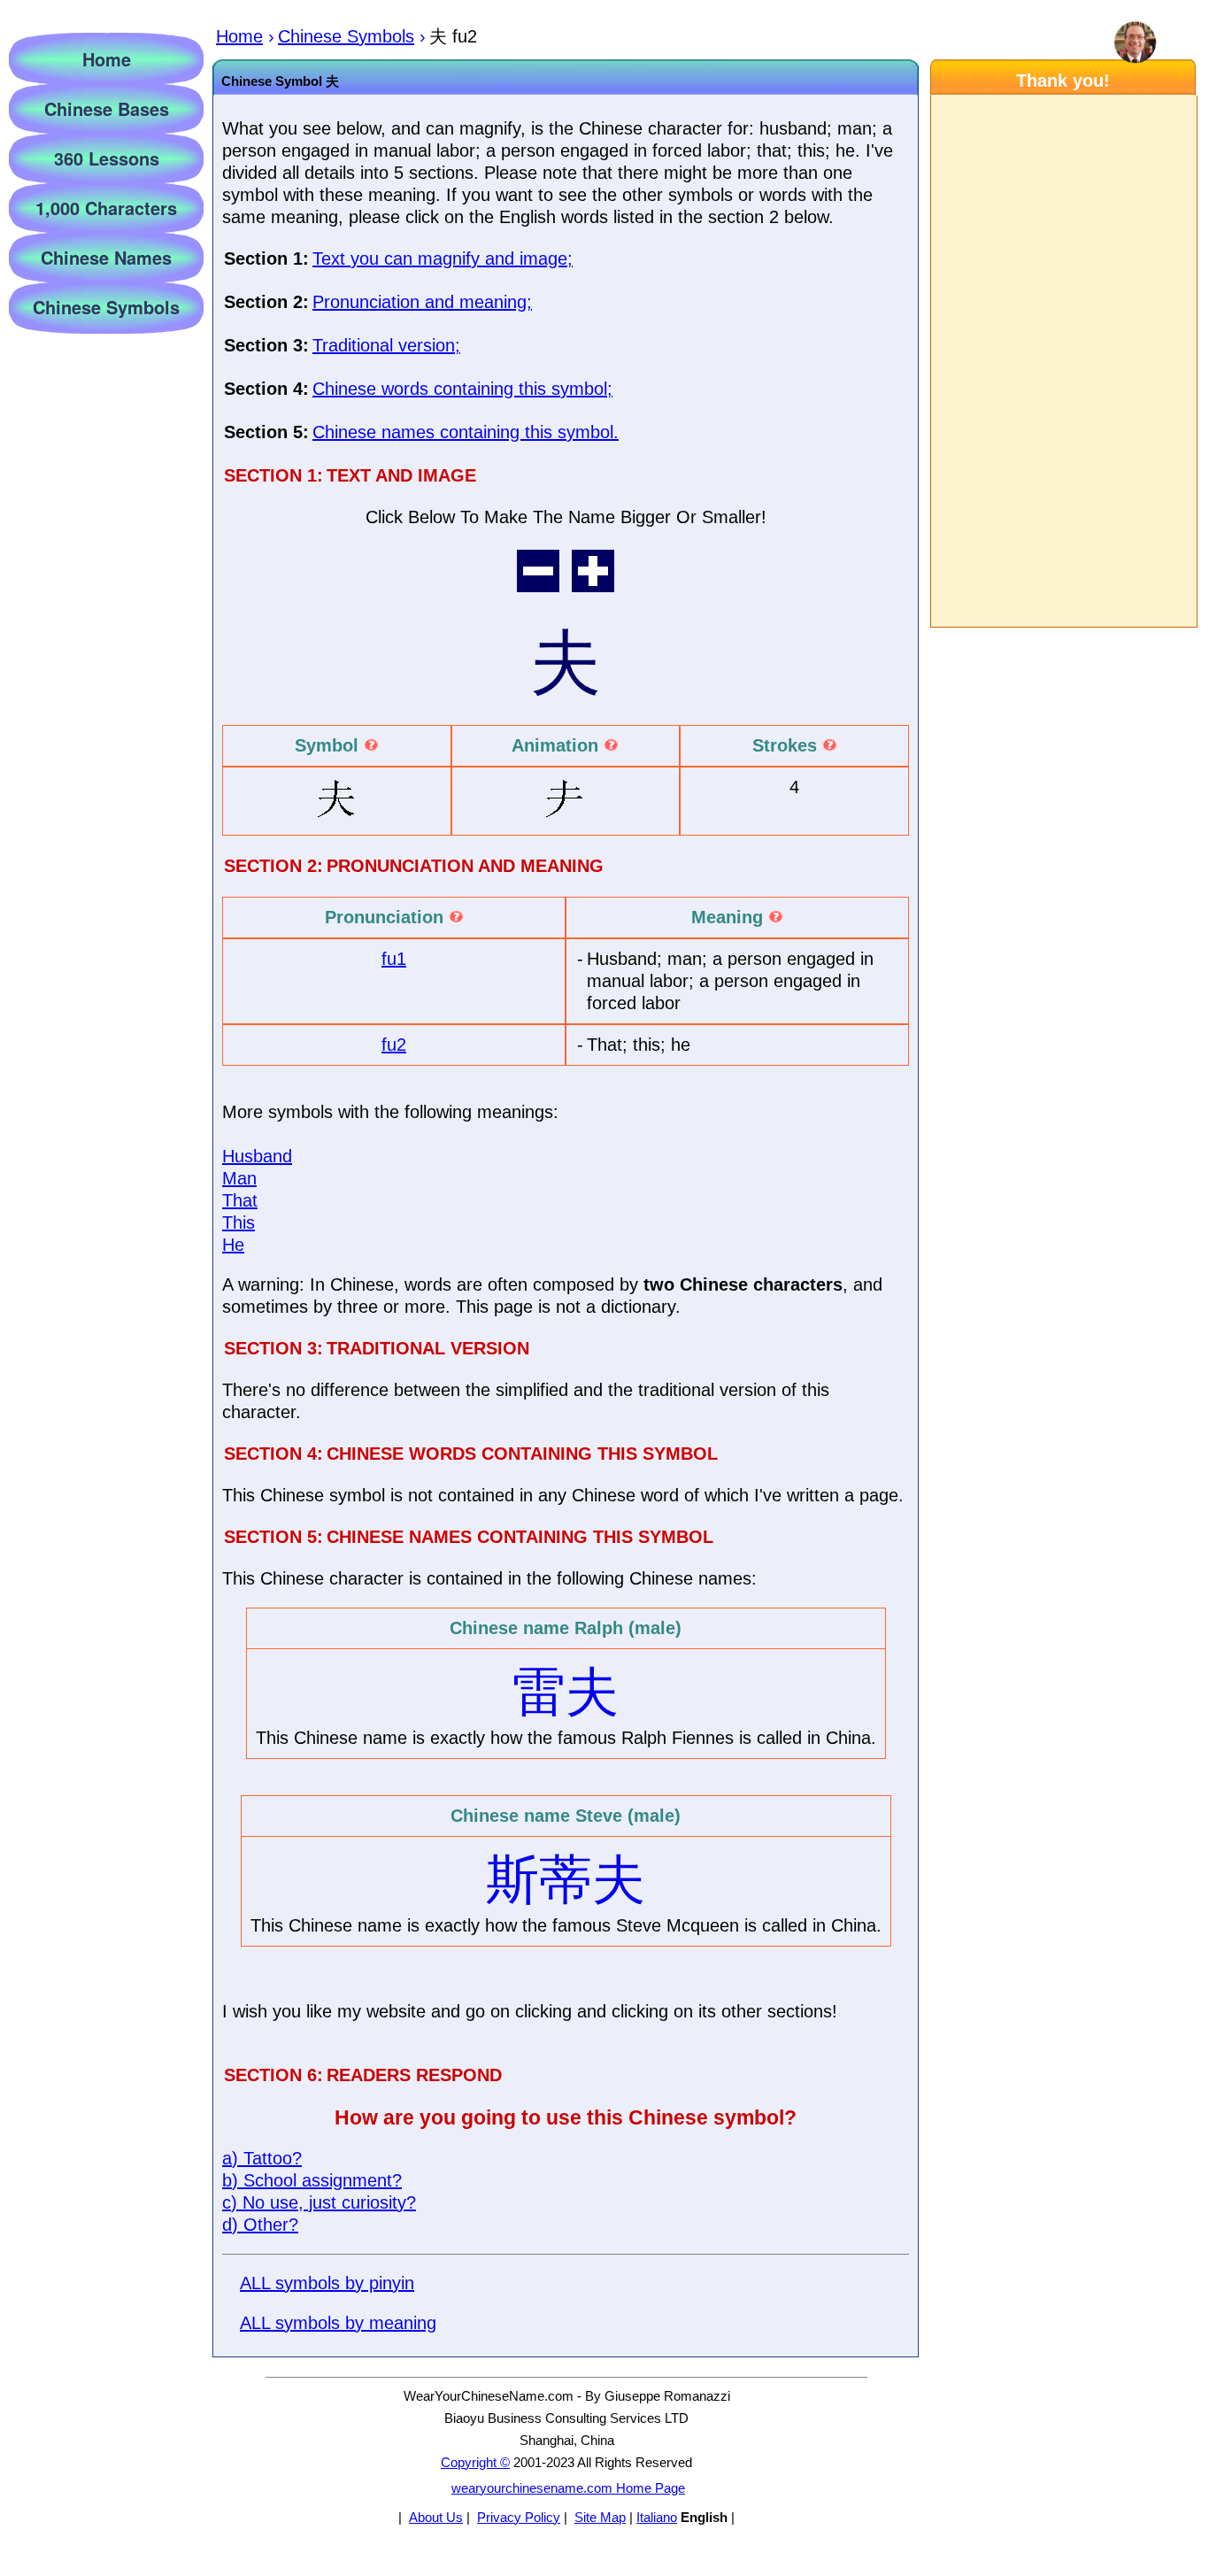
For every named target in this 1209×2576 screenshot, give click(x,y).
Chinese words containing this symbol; (462, 389)
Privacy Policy (519, 2517)
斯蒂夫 (566, 1880)
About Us (436, 2517)
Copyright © (475, 2462)
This (239, 1222)
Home (107, 59)
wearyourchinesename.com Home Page (568, 2488)
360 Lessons (107, 158)
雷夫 (566, 1692)
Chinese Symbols (106, 307)
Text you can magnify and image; (443, 258)
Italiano (657, 2517)
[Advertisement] (1063, 361)
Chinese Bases (107, 108)
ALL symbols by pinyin (327, 2283)
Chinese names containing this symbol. (466, 432)
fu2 (394, 1045)
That (240, 1200)
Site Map (600, 2517)
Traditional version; (386, 345)
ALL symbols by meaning (338, 2323)
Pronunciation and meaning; (422, 302)
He (233, 1245)
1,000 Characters (106, 208)
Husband (257, 1156)
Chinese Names (106, 257)
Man (239, 1178)
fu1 (394, 959)
